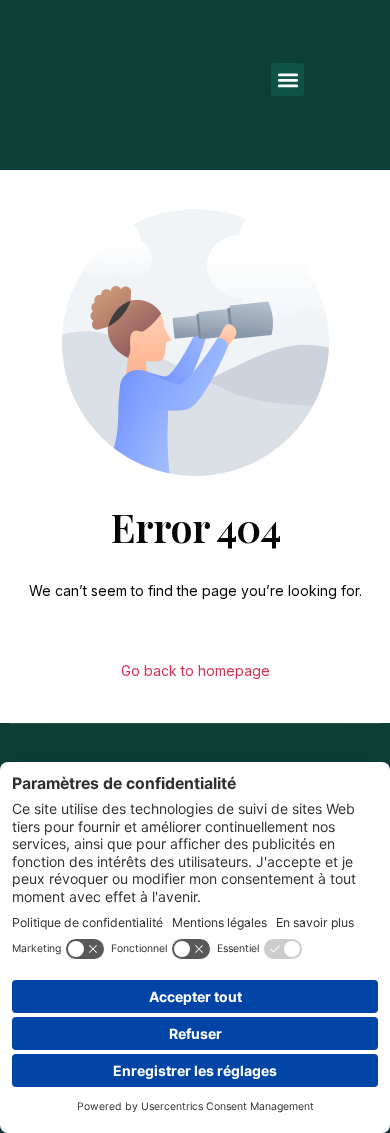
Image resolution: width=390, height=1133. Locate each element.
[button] (287, 79)
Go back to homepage (195, 670)
